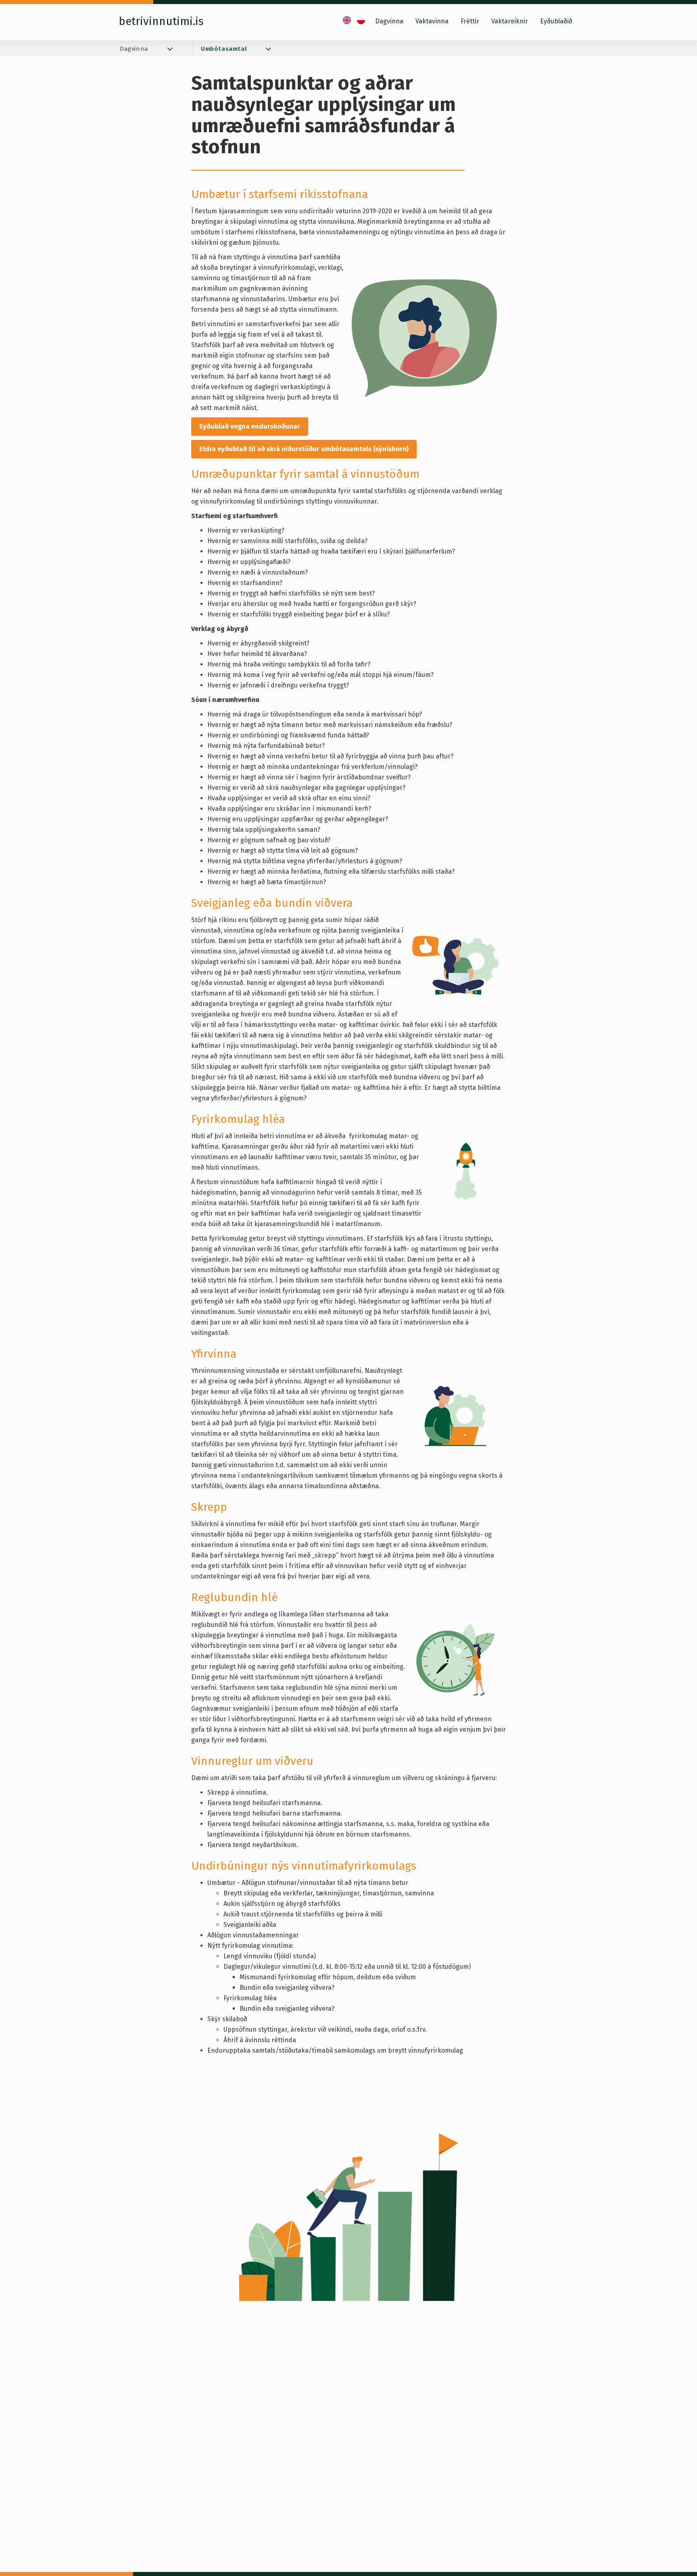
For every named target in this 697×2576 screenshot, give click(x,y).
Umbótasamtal (224, 49)
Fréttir (470, 21)
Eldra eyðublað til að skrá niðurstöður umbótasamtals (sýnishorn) (304, 449)
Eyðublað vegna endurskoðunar (250, 426)
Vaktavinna (432, 21)
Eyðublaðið (556, 21)
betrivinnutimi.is (161, 21)
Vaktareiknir (510, 21)
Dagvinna (389, 21)
